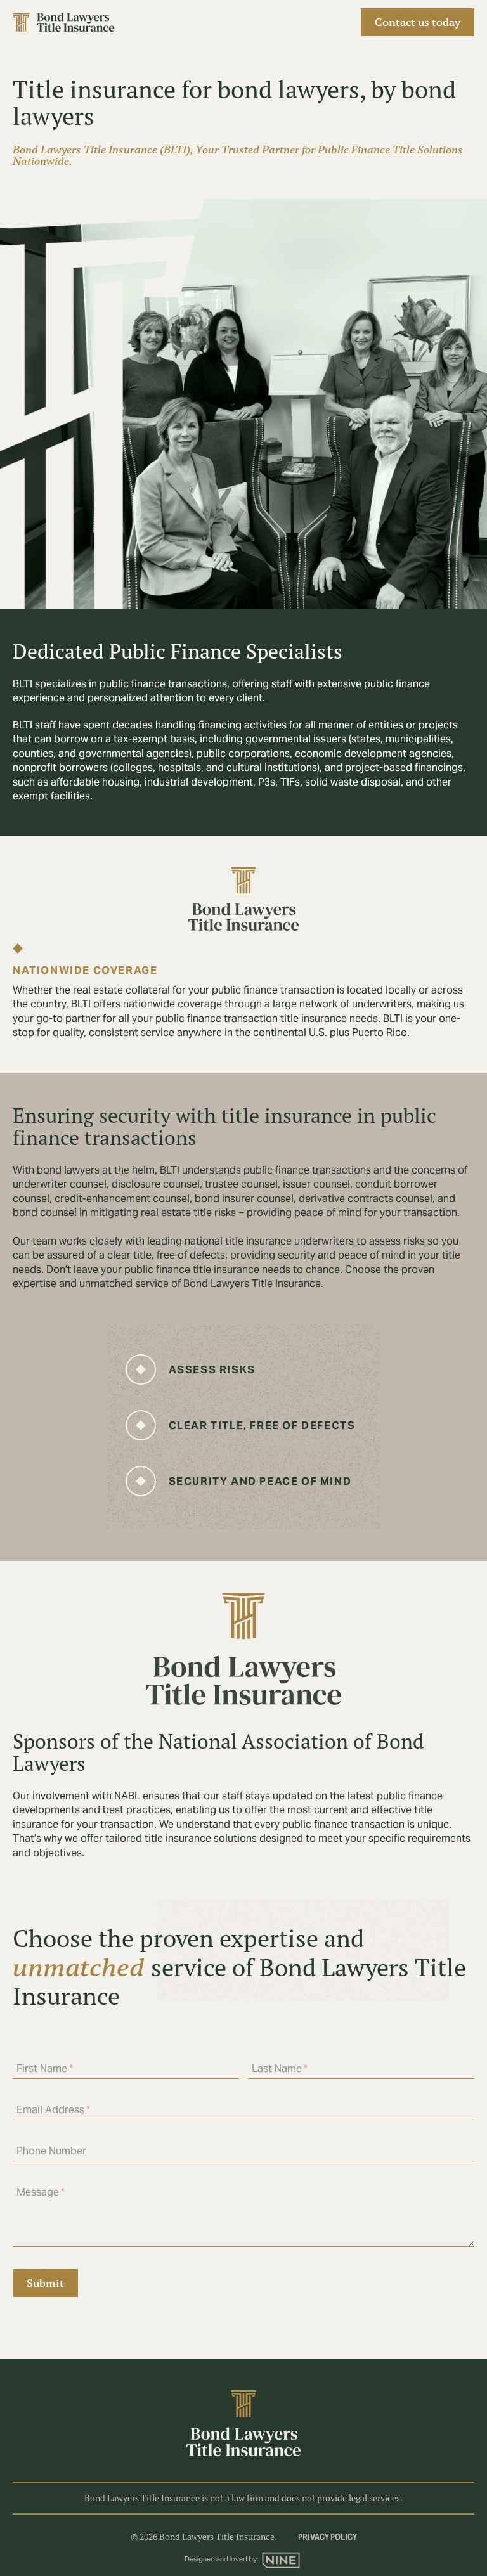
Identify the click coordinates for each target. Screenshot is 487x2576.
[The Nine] (281, 2560)
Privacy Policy (328, 2538)
